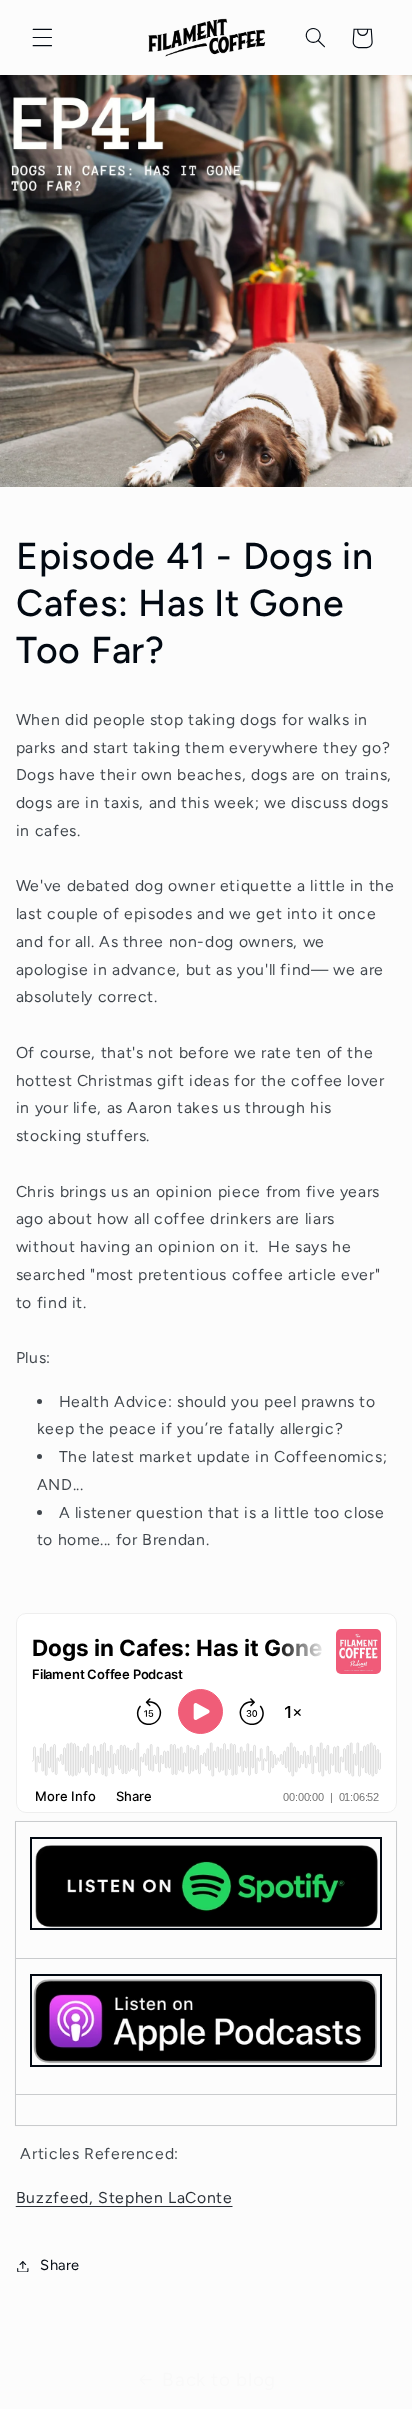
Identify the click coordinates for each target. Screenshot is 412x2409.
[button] (42, 38)
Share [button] (60, 2265)
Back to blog (219, 2379)
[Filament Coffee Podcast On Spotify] (205, 1890)
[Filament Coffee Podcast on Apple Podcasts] (205, 2066)
